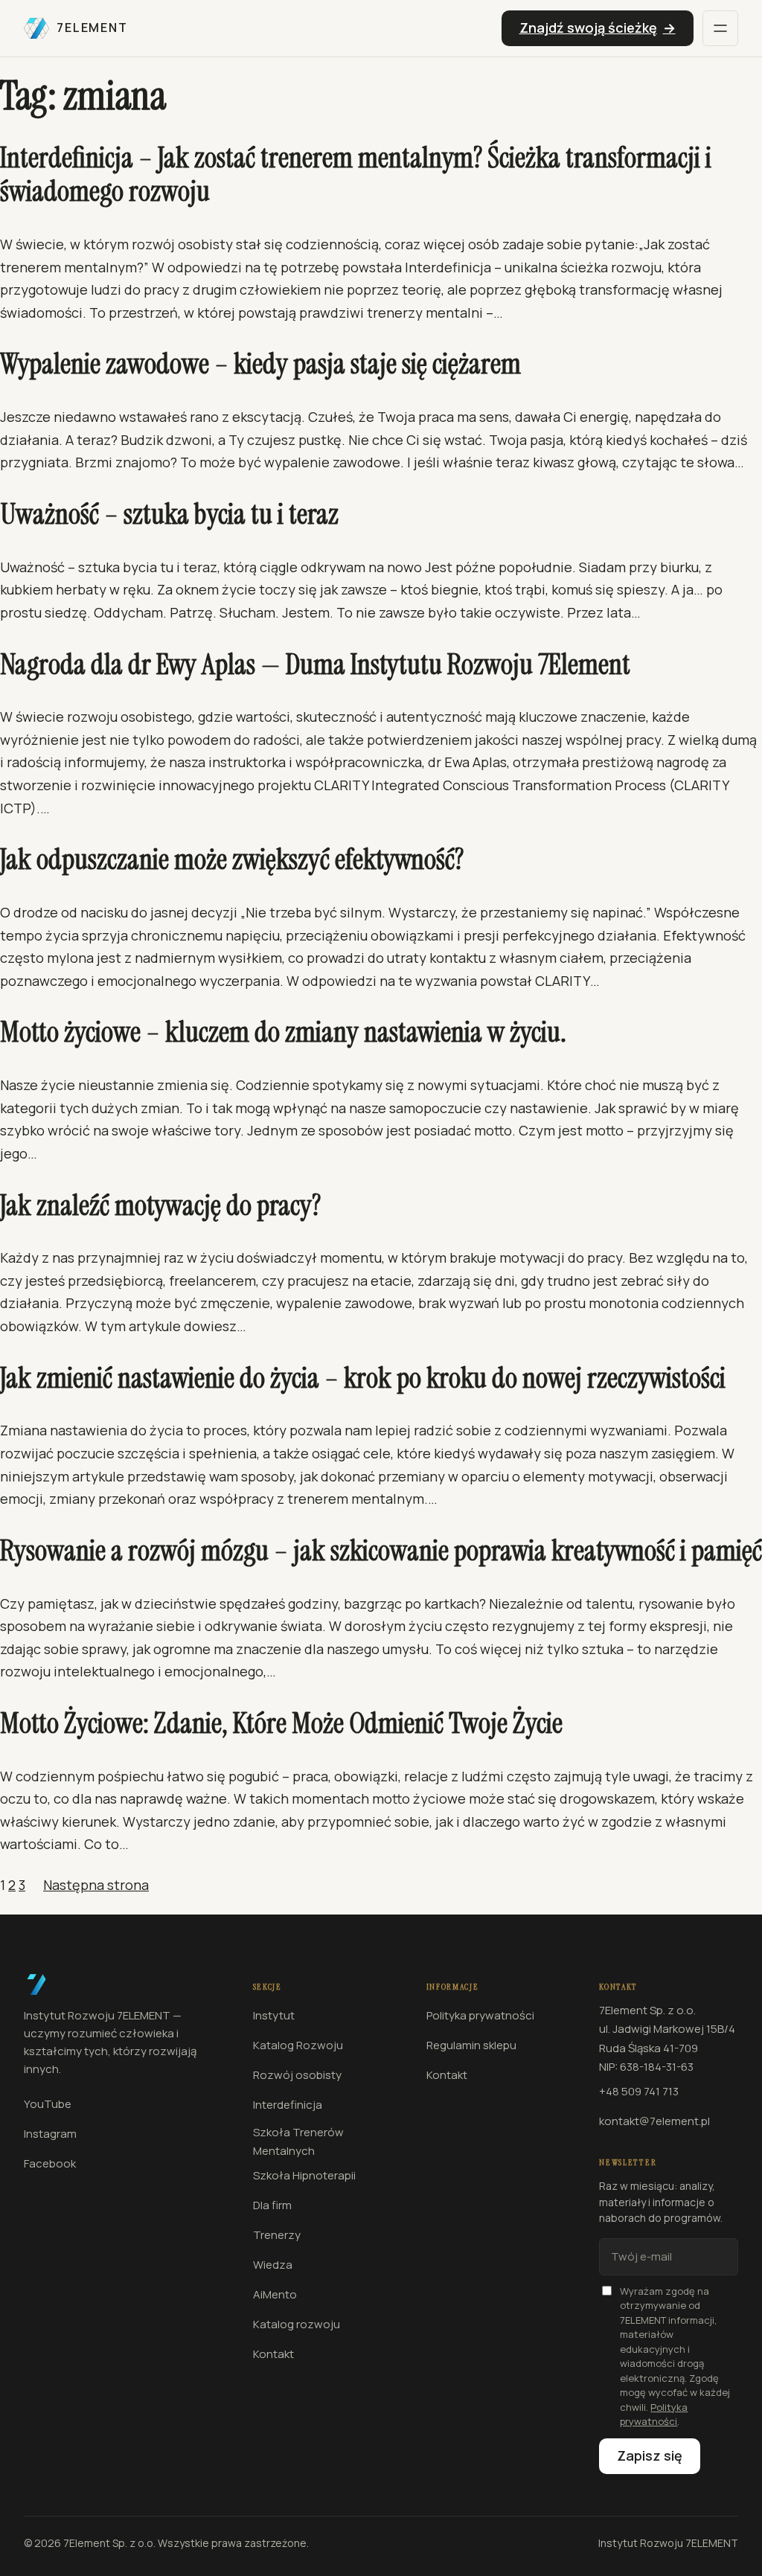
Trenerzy (277, 2235)
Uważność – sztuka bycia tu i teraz (169, 515)
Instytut (274, 2015)
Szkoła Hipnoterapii (304, 2175)
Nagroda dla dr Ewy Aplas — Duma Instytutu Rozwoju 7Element (315, 665)
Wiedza (273, 2265)
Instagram (50, 2134)
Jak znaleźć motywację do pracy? (160, 1206)
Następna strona (96, 1885)
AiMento (275, 2294)
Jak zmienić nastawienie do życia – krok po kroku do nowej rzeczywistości (363, 1379)
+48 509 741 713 (639, 2091)
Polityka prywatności (480, 2015)
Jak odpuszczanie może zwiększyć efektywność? (232, 860)
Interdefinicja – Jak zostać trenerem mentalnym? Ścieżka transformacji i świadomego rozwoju (356, 175)
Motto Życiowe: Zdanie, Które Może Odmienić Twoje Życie (281, 1724)
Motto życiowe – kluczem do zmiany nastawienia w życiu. (283, 1033)
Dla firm (272, 2205)
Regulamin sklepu (471, 2045)
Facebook (50, 2163)
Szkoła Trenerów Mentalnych (298, 2142)
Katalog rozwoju (297, 2324)
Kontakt (273, 2354)
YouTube (48, 2104)
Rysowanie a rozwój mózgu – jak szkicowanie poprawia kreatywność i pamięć (381, 1551)
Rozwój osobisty (297, 2075)
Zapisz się (650, 2455)
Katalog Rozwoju (298, 2045)
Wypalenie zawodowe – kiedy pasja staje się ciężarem (260, 365)
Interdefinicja (288, 2105)
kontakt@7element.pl (654, 2121)
